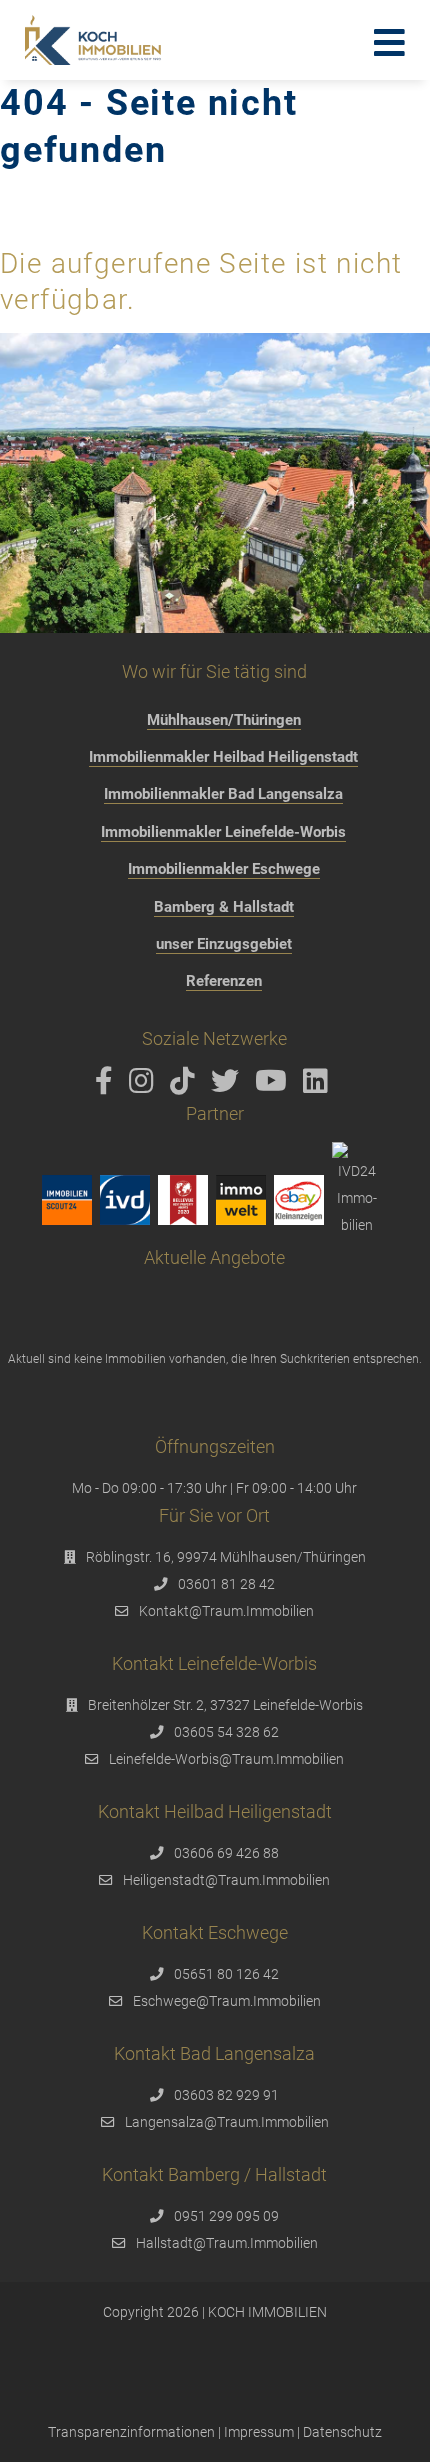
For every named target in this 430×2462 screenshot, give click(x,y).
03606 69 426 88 (226, 1853)
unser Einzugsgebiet (224, 944)
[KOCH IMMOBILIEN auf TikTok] (186, 1086)
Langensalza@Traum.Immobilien (227, 2122)
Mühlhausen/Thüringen (224, 720)
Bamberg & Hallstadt (224, 907)
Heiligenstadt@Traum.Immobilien (226, 1880)
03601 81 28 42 (226, 1584)
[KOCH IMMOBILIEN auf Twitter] (228, 1086)
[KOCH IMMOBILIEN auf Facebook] (107, 1086)
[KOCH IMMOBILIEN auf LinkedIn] (319, 1086)
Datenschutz (342, 2432)
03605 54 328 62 (226, 1732)
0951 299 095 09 (226, 2216)
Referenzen (224, 981)
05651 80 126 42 (226, 1974)
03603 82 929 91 (226, 2095)
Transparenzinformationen (131, 2432)
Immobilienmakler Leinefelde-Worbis (223, 832)
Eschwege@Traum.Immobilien (227, 2001)
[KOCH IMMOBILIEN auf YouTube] (274, 1086)
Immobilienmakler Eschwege (224, 869)
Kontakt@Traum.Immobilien (226, 1611)
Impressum (259, 2432)
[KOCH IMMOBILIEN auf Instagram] (145, 1086)
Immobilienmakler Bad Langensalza (223, 794)
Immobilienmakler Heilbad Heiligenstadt (223, 757)
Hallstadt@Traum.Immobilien (227, 2243)
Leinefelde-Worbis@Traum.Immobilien (226, 1759)
